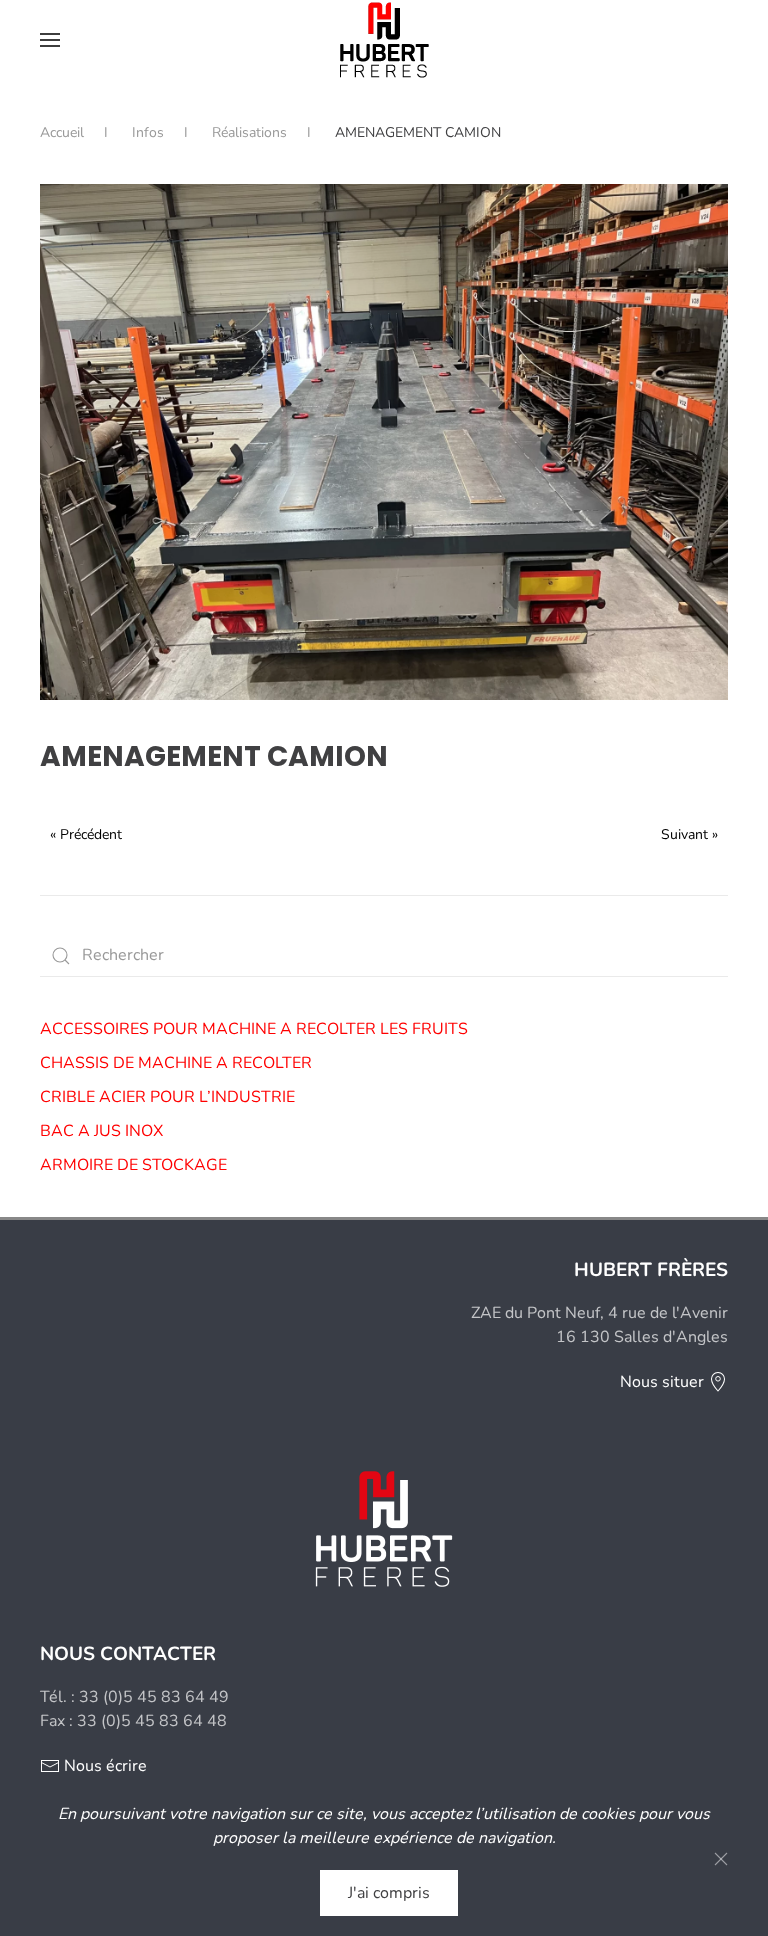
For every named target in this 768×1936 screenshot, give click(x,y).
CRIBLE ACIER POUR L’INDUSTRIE (167, 1097)
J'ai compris (389, 1893)
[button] (50, 40)
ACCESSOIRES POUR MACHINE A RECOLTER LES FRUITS (254, 1029)
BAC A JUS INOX (101, 1131)
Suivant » (689, 834)
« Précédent (86, 834)
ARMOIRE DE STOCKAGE (133, 1165)
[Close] (721, 1859)
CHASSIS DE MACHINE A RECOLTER (176, 1063)
